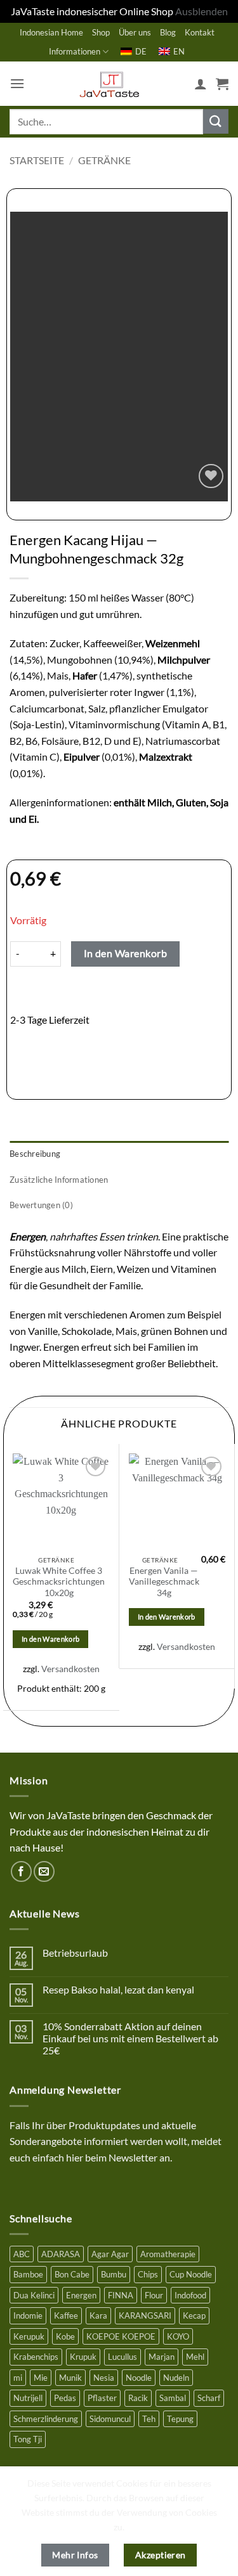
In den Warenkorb (125, 953)
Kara (98, 2315)
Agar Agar (110, 2254)
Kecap (194, 2315)
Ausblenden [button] (202, 11)
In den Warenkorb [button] (50, 1639)
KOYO (178, 2336)
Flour (154, 2295)
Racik (138, 2398)
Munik (70, 2378)
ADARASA (61, 2254)
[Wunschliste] (211, 476)
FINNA (121, 2295)
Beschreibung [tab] (35, 1154)
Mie (41, 2378)
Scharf (209, 2398)
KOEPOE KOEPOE (121, 2336)
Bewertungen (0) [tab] (41, 1205)
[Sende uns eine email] (44, 1871)
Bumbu (114, 2274)
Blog (168, 32)
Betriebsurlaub (75, 1953)
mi (18, 2378)
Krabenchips (36, 2357)
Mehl (195, 2357)
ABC (22, 2254)
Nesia (104, 2378)
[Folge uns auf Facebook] (21, 1871)
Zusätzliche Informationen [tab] (59, 1180)
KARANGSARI (145, 2315)
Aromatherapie (168, 2254)
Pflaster (102, 2398)
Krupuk (83, 2357)
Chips (148, 2274)
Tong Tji (28, 2439)
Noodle (139, 2378)
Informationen (75, 51)
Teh (149, 2419)
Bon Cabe (72, 2274)
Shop (101, 32)
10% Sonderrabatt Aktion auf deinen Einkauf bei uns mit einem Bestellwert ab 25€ (130, 2038)
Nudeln (176, 2378)
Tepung (180, 2419)
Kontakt (200, 32)
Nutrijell (28, 2398)
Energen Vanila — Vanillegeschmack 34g (164, 1582)
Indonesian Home (51, 32)
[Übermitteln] (216, 121)
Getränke (104, 160)
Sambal (173, 2398)
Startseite (37, 160)
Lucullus (122, 2357)
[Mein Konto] (201, 84)
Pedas (65, 2398)
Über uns (135, 32)
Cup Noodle (191, 2274)
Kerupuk (29, 2336)
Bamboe (28, 2274)
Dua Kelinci (34, 2295)
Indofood (190, 2295)
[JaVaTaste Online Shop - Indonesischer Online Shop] (109, 84)
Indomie (28, 2315)
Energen (81, 2295)
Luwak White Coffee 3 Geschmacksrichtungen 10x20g (59, 1582)
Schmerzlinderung (46, 2419)
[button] (17, 83)
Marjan (162, 2357)
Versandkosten (70, 1669)
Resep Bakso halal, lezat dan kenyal (118, 1989)
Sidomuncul (110, 2419)
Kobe (65, 2336)
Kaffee (66, 2315)
